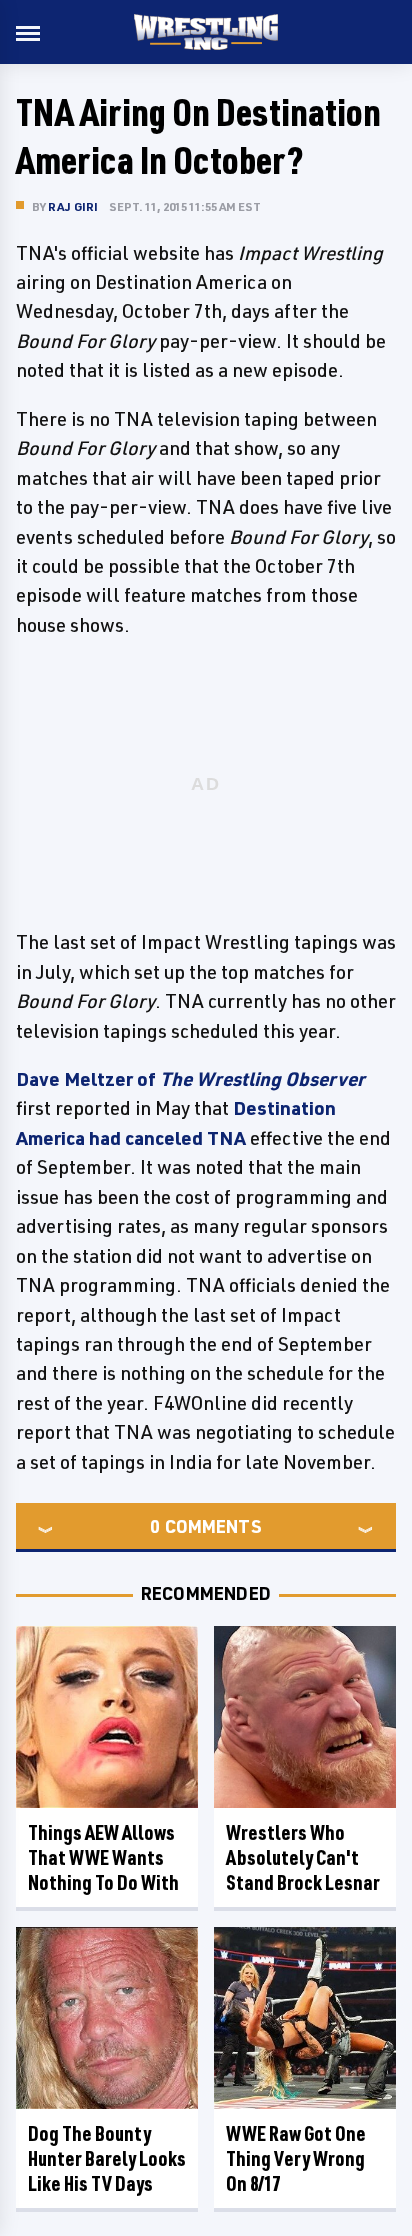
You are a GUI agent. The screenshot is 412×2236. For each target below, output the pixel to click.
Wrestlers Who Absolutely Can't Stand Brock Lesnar (303, 1857)
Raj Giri (73, 206)
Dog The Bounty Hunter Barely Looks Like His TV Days (107, 2158)
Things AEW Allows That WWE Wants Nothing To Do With (103, 1857)
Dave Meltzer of (190, 1079)
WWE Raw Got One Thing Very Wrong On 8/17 (296, 2158)
